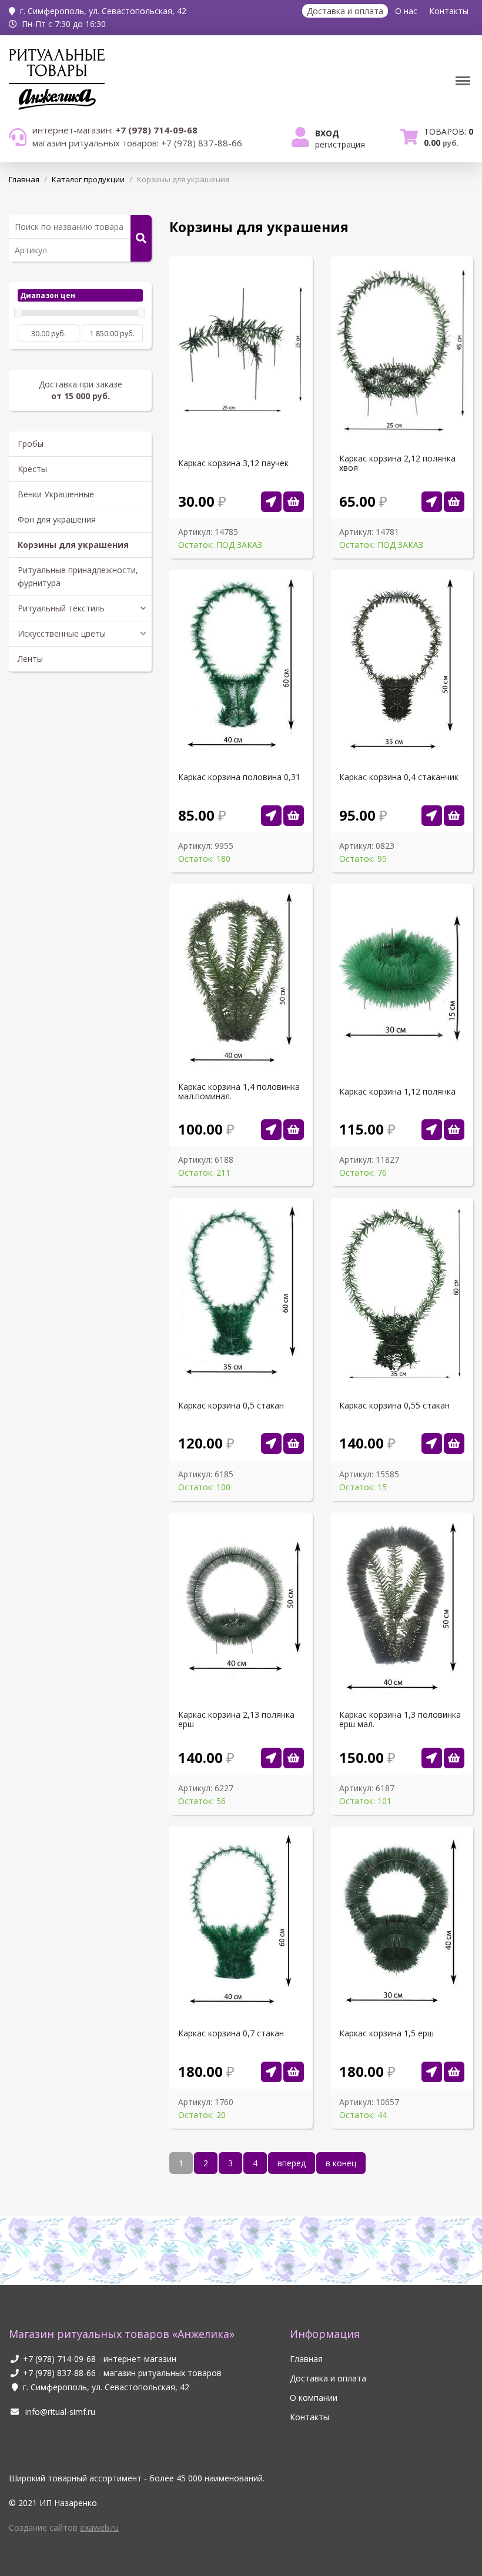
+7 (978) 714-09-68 (59, 2359)
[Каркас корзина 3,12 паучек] (294, 502)
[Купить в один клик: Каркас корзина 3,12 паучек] (271, 502)
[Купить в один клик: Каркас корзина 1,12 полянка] (432, 1130)
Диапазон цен (48, 295)
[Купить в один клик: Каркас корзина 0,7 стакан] (271, 2072)
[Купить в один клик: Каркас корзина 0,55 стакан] (432, 1443)
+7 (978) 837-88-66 (59, 2373)
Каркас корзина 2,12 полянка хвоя (397, 463)
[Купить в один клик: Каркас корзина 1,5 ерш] (432, 2072)
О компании (314, 2398)
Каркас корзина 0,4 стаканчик (399, 777)
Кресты (32, 469)
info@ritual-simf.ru (59, 2412)
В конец (341, 2163)
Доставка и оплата (345, 11)
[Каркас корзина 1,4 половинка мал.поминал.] (294, 1130)
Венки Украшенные (56, 494)
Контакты (449, 11)
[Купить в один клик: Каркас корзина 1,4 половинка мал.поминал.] (271, 1130)
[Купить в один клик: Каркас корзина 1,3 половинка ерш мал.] (432, 1758)
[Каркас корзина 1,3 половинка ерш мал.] (454, 1758)
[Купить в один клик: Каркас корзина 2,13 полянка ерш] (271, 1758)
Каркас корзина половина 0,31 (239, 777)
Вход (327, 133)
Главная (306, 2359)
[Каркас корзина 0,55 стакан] (454, 1443)
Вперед (292, 2163)
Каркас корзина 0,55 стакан (394, 1406)
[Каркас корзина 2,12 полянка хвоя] (454, 502)
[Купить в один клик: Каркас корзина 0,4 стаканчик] (432, 816)
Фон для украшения (57, 519)
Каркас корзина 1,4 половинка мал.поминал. (239, 1092)
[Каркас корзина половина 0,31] (294, 816)
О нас (406, 11)
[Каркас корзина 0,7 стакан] (294, 2072)
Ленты (30, 659)
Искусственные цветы (62, 633)
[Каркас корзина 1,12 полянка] (454, 1130)
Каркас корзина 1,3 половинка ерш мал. (400, 1719)
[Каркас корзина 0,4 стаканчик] (454, 816)
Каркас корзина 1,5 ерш (386, 2033)
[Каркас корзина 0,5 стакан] (294, 1443)
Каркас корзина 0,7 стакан (231, 2033)
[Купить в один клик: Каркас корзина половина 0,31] (271, 816)
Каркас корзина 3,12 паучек (233, 463)
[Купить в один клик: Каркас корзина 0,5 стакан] (271, 1443)
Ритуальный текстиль (61, 608)
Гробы (31, 444)
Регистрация (340, 144)
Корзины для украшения (73, 545)
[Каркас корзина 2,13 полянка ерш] (294, 1758)
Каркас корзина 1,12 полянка (397, 1092)
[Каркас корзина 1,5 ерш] (454, 2072)
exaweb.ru (99, 2528)
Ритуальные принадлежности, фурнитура (78, 576)
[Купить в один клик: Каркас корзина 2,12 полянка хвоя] (432, 502)
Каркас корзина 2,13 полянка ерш (236, 1719)
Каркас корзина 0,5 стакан (231, 1406)
